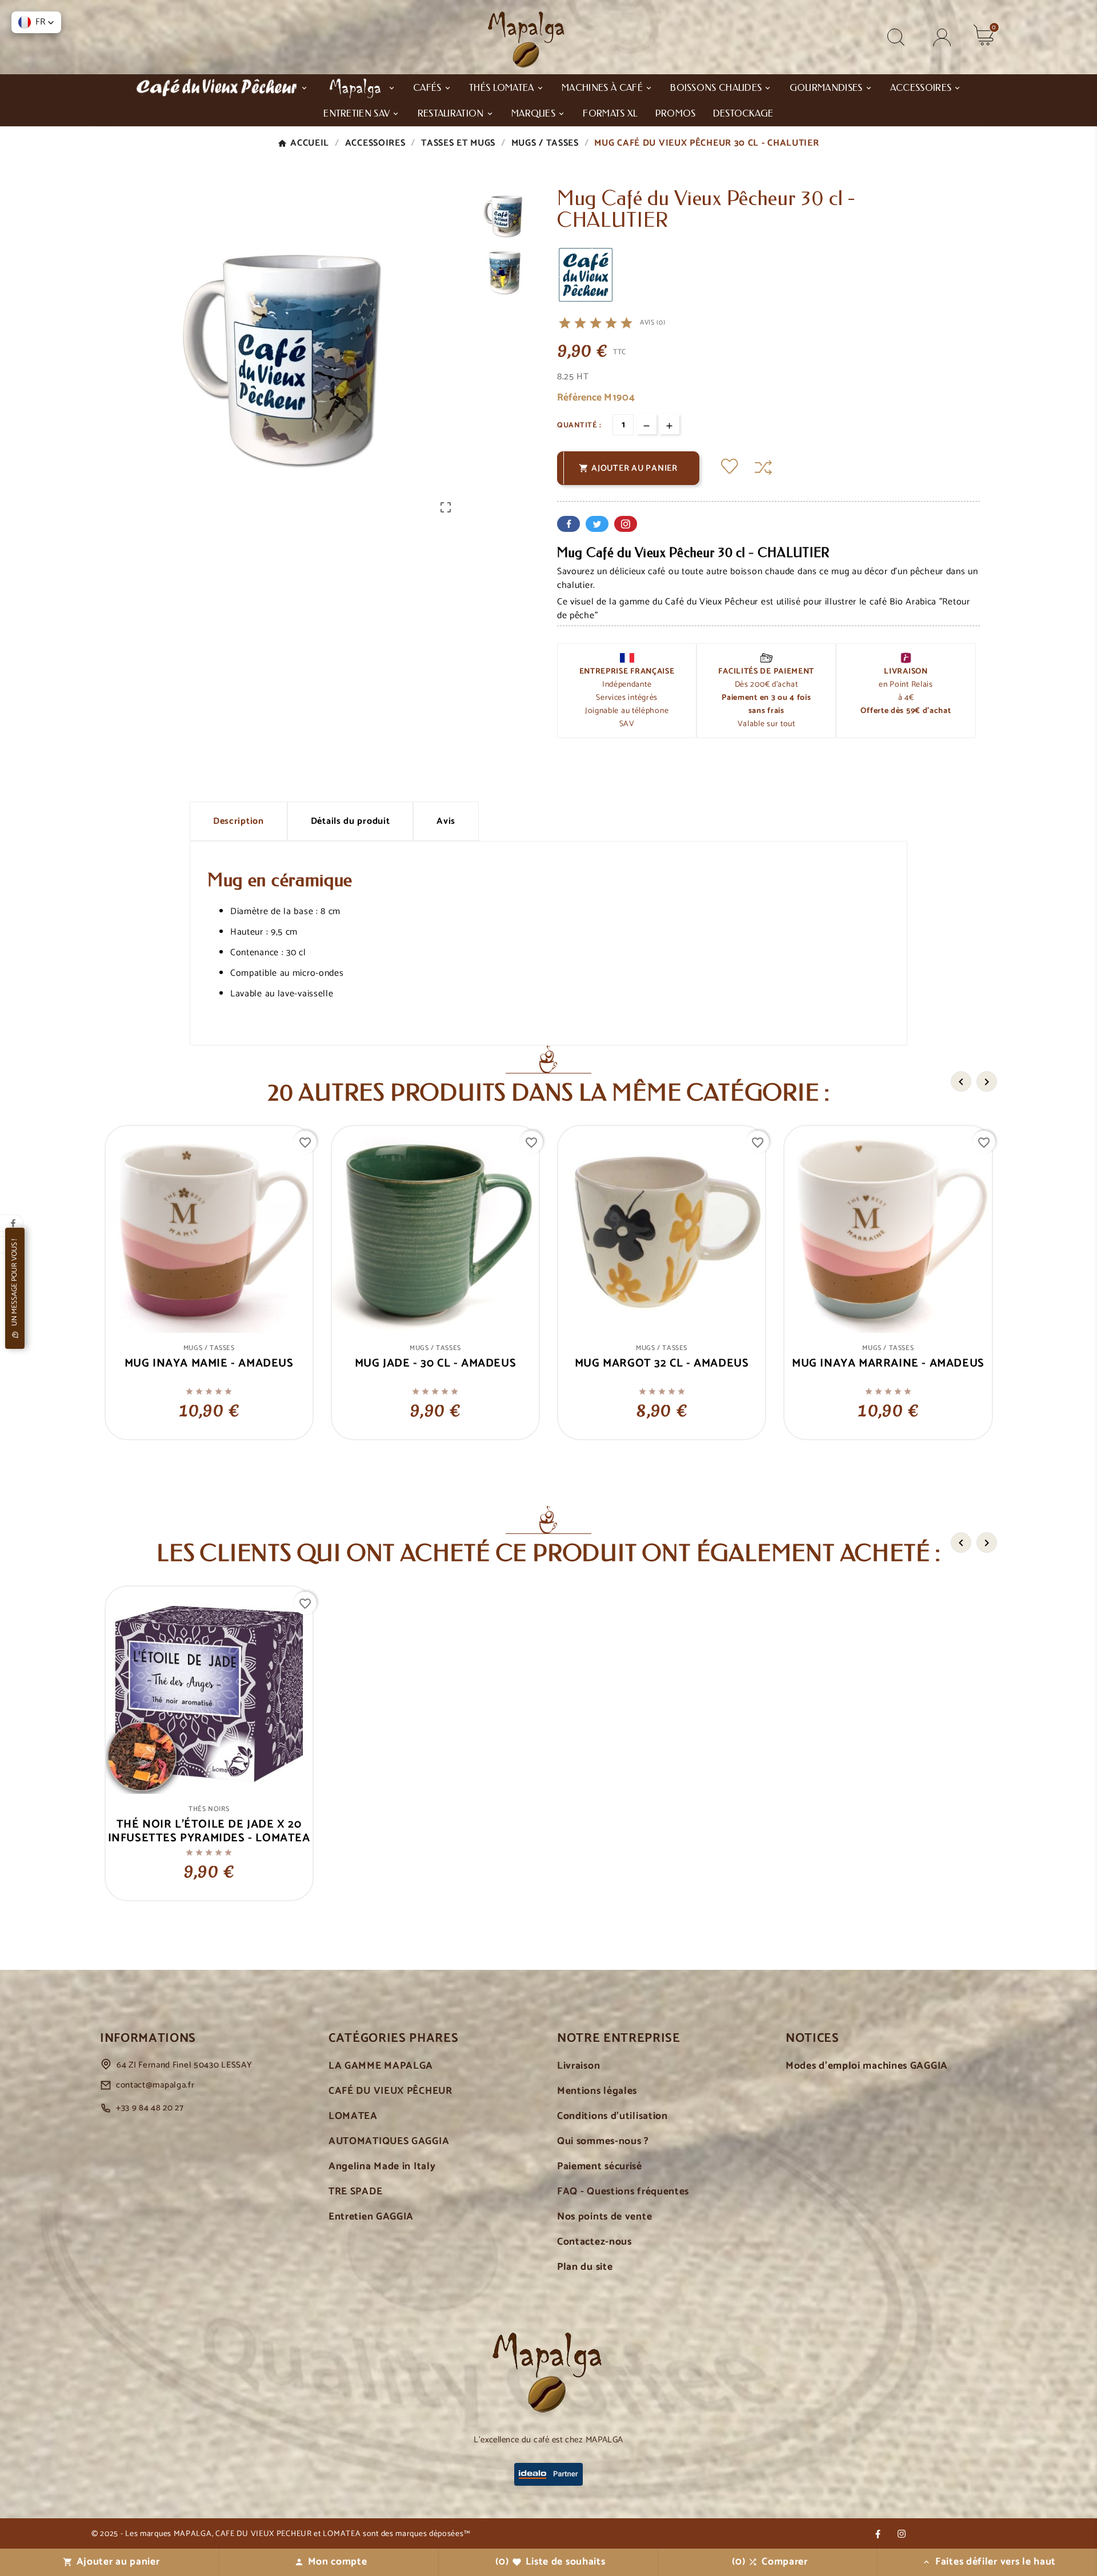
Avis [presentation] (446, 821)
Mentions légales (597, 2091)
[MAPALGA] (361, 87)
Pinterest (626, 524)
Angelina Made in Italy (382, 2167)
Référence (580, 398)
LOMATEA (353, 2116)
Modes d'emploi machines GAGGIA (867, 2066)
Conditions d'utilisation (612, 2116)
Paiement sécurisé (600, 2167)
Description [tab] (239, 821)
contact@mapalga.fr (155, 2085)
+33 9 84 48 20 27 (150, 2108)
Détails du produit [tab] (351, 821)
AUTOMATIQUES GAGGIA (389, 2142)
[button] (36, 22)
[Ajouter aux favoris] (730, 468)
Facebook (568, 524)
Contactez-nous (594, 2242)
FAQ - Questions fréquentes (623, 2192)
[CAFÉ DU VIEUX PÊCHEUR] (222, 87)
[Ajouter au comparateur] (763, 468)
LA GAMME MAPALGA (381, 2066)
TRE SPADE (355, 2192)
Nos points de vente (604, 2217)
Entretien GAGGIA (371, 2217)
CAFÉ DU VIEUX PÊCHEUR (391, 2091)
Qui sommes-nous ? (603, 2142)
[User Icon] (942, 37)
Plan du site (585, 2267)
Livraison (578, 2066)
